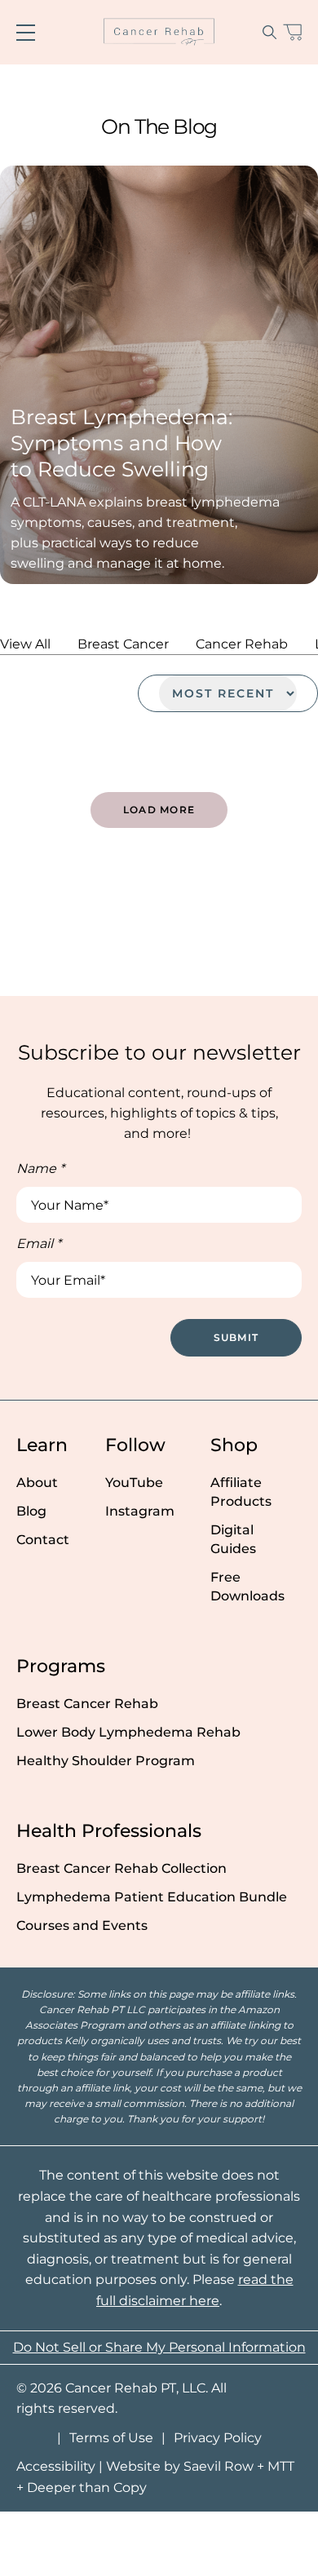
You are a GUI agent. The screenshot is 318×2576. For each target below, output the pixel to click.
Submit (236, 1337)
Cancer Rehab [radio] (242, 644)
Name (40, 1168)
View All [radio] (25, 644)
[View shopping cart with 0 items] (292, 32)
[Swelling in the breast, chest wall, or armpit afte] (159, 966)
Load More (159, 810)
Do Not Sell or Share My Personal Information (159, 2347)
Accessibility (56, 2466)
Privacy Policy (218, 2438)
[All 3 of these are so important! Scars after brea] (53, 907)
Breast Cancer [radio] (123, 644)
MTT (281, 2466)
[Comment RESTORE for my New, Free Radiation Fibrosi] (265, 966)
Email (39, 1244)
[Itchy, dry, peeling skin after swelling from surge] (53, 966)
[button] (269, 32)
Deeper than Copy (87, 2487)
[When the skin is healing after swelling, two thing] (265, 907)
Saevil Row (219, 2466)
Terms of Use (111, 2438)
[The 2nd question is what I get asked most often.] (159, 907)
